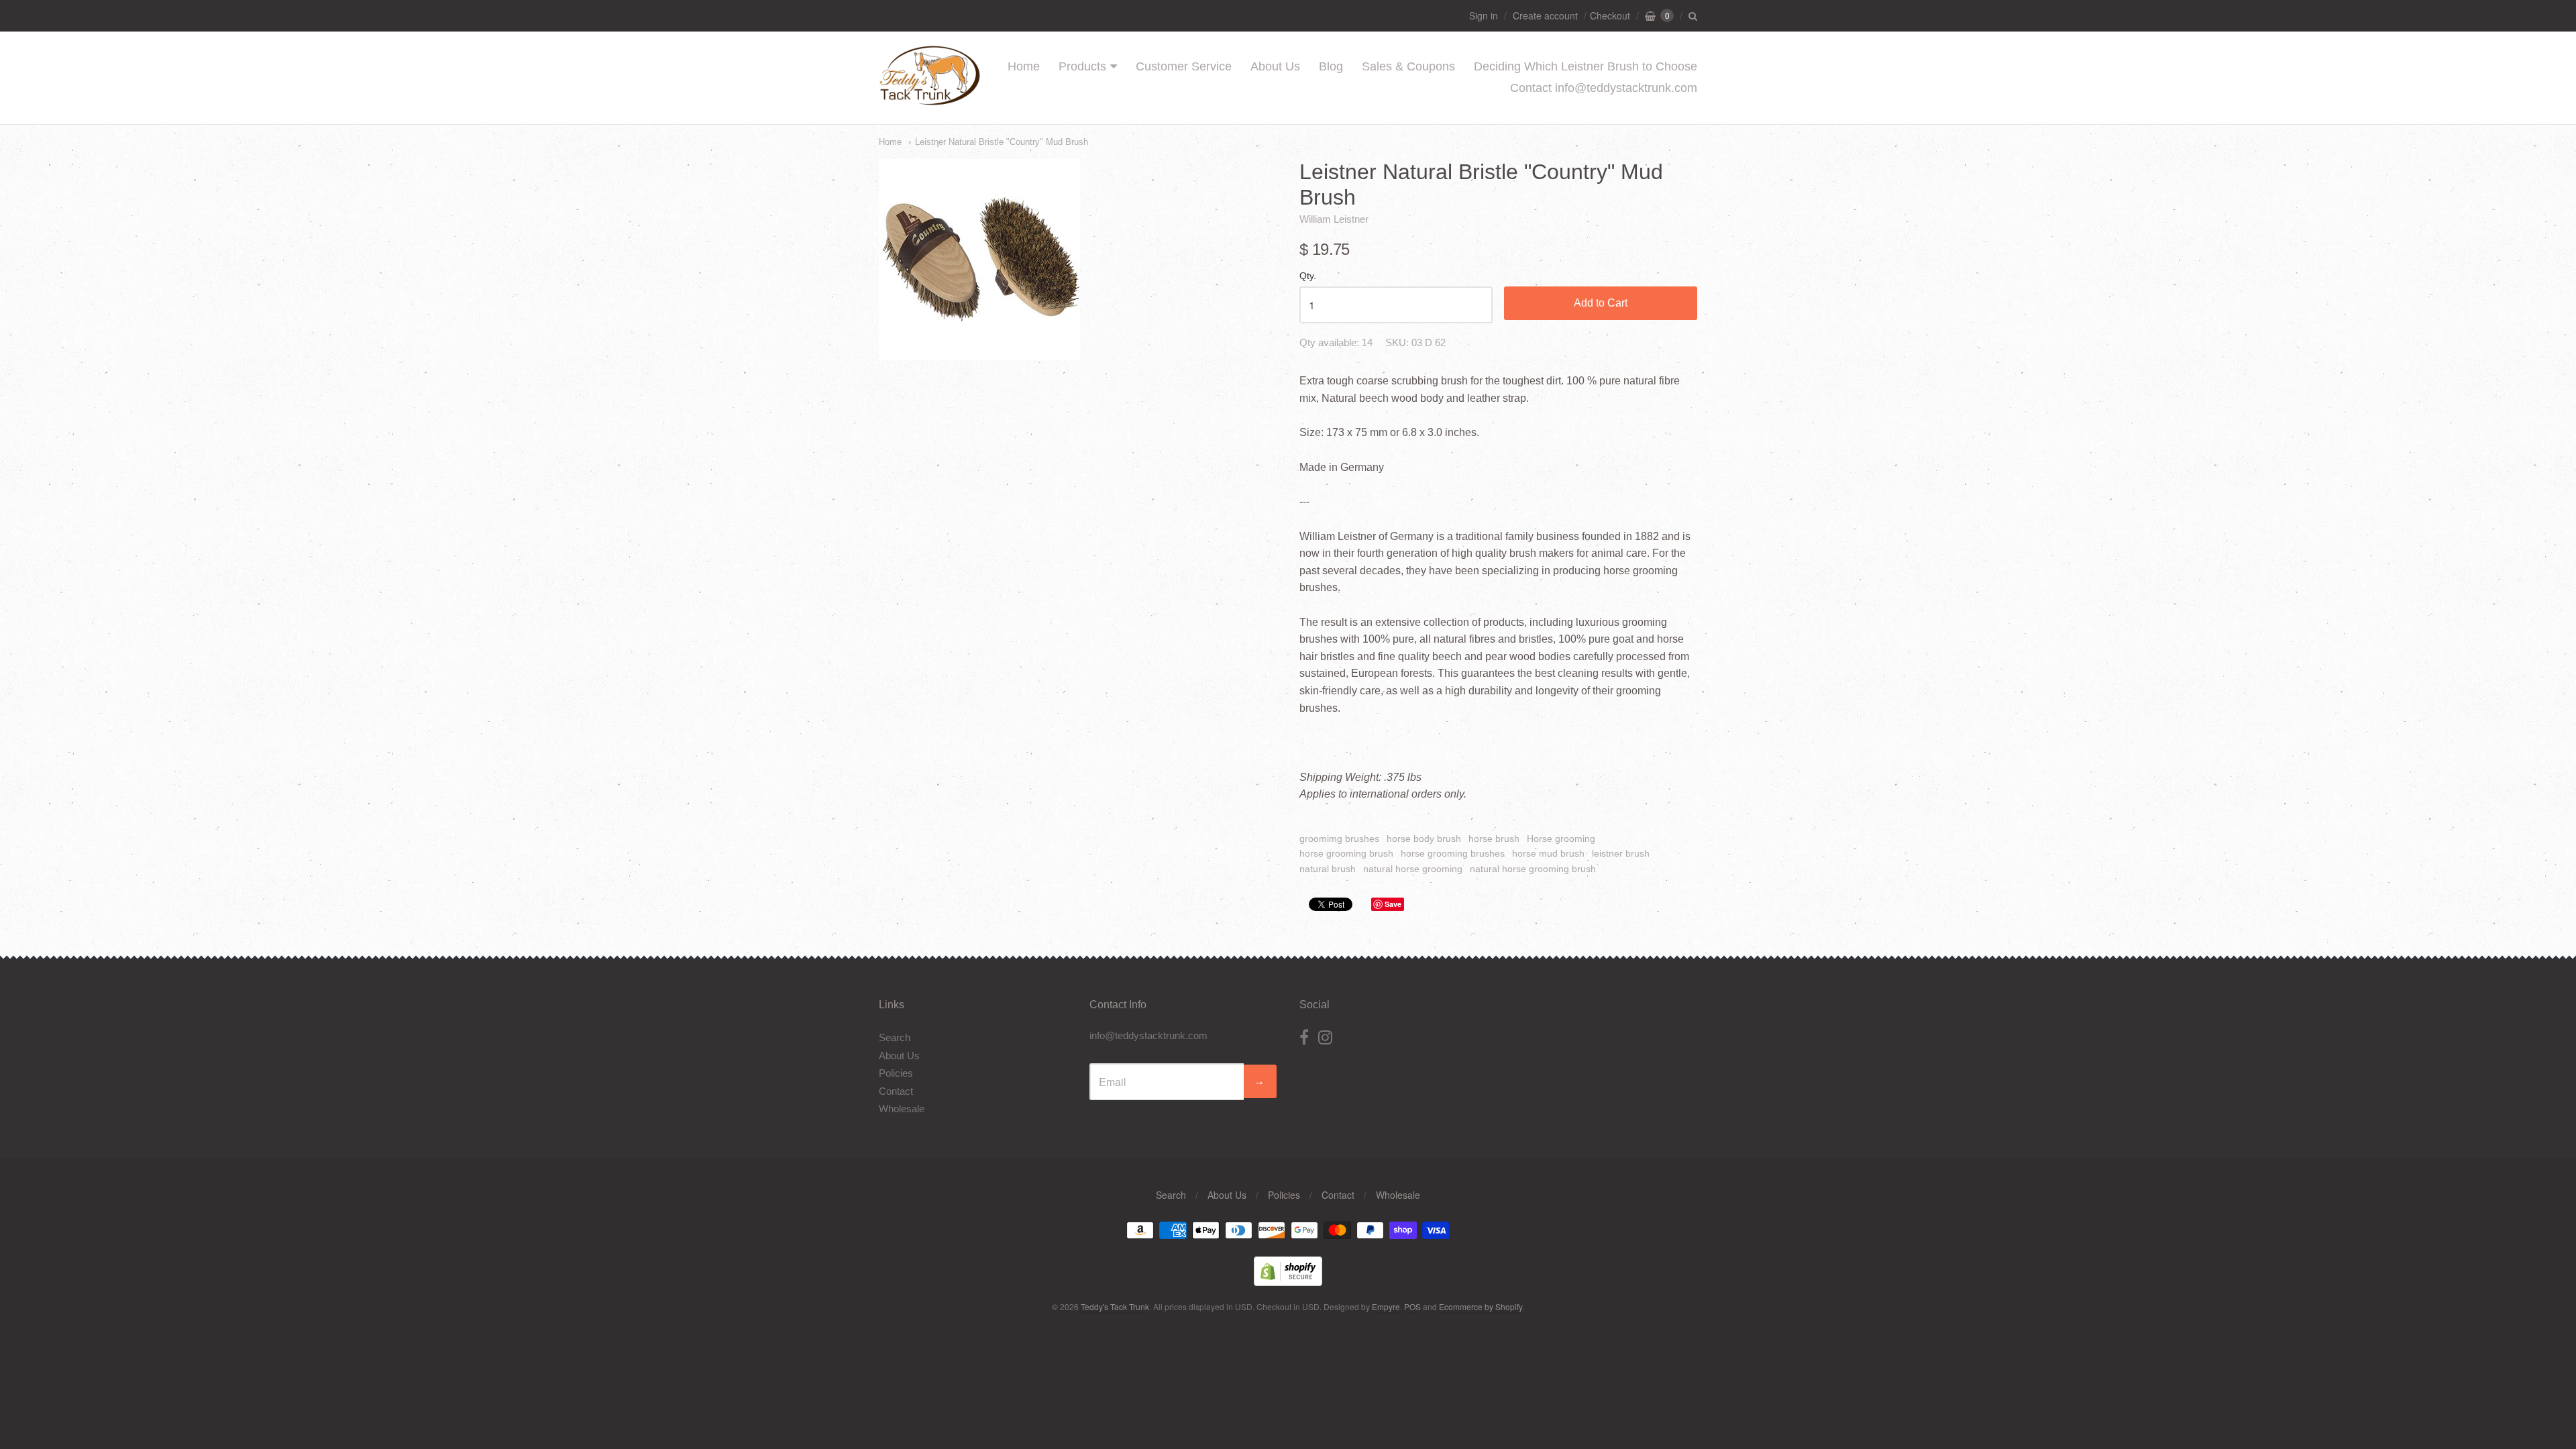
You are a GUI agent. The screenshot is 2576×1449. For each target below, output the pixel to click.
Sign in (1484, 15)
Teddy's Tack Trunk (1115, 1306)
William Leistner (1334, 219)
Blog (1331, 66)
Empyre (1386, 1306)
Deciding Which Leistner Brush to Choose (1586, 66)
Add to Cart (1601, 303)
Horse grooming (1561, 839)
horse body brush (1424, 839)
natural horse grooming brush (1533, 869)
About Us (1275, 66)
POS (1412, 1306)
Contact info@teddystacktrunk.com (1604, 88)
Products (1082, 66)
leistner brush (1621, 853)
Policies (896, 1073)
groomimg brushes (1339, 839)
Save (1393, 904)
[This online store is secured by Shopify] (1288, 1282)
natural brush (1328, 869)
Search (895, 1037)
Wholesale (902, 1109)
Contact (896, 1091)
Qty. (1308, 276)
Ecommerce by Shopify (1481, 1306)
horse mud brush (1548, 853)
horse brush (1494, 839)
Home (1024, 66)
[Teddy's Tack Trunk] (930, 99)
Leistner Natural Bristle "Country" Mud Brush (1002, 142)
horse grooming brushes (1453, 853)
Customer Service (1184, 66)
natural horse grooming (1413, 869)
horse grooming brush (1346, 853)
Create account (1545, 15)
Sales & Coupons (1408, 66)
